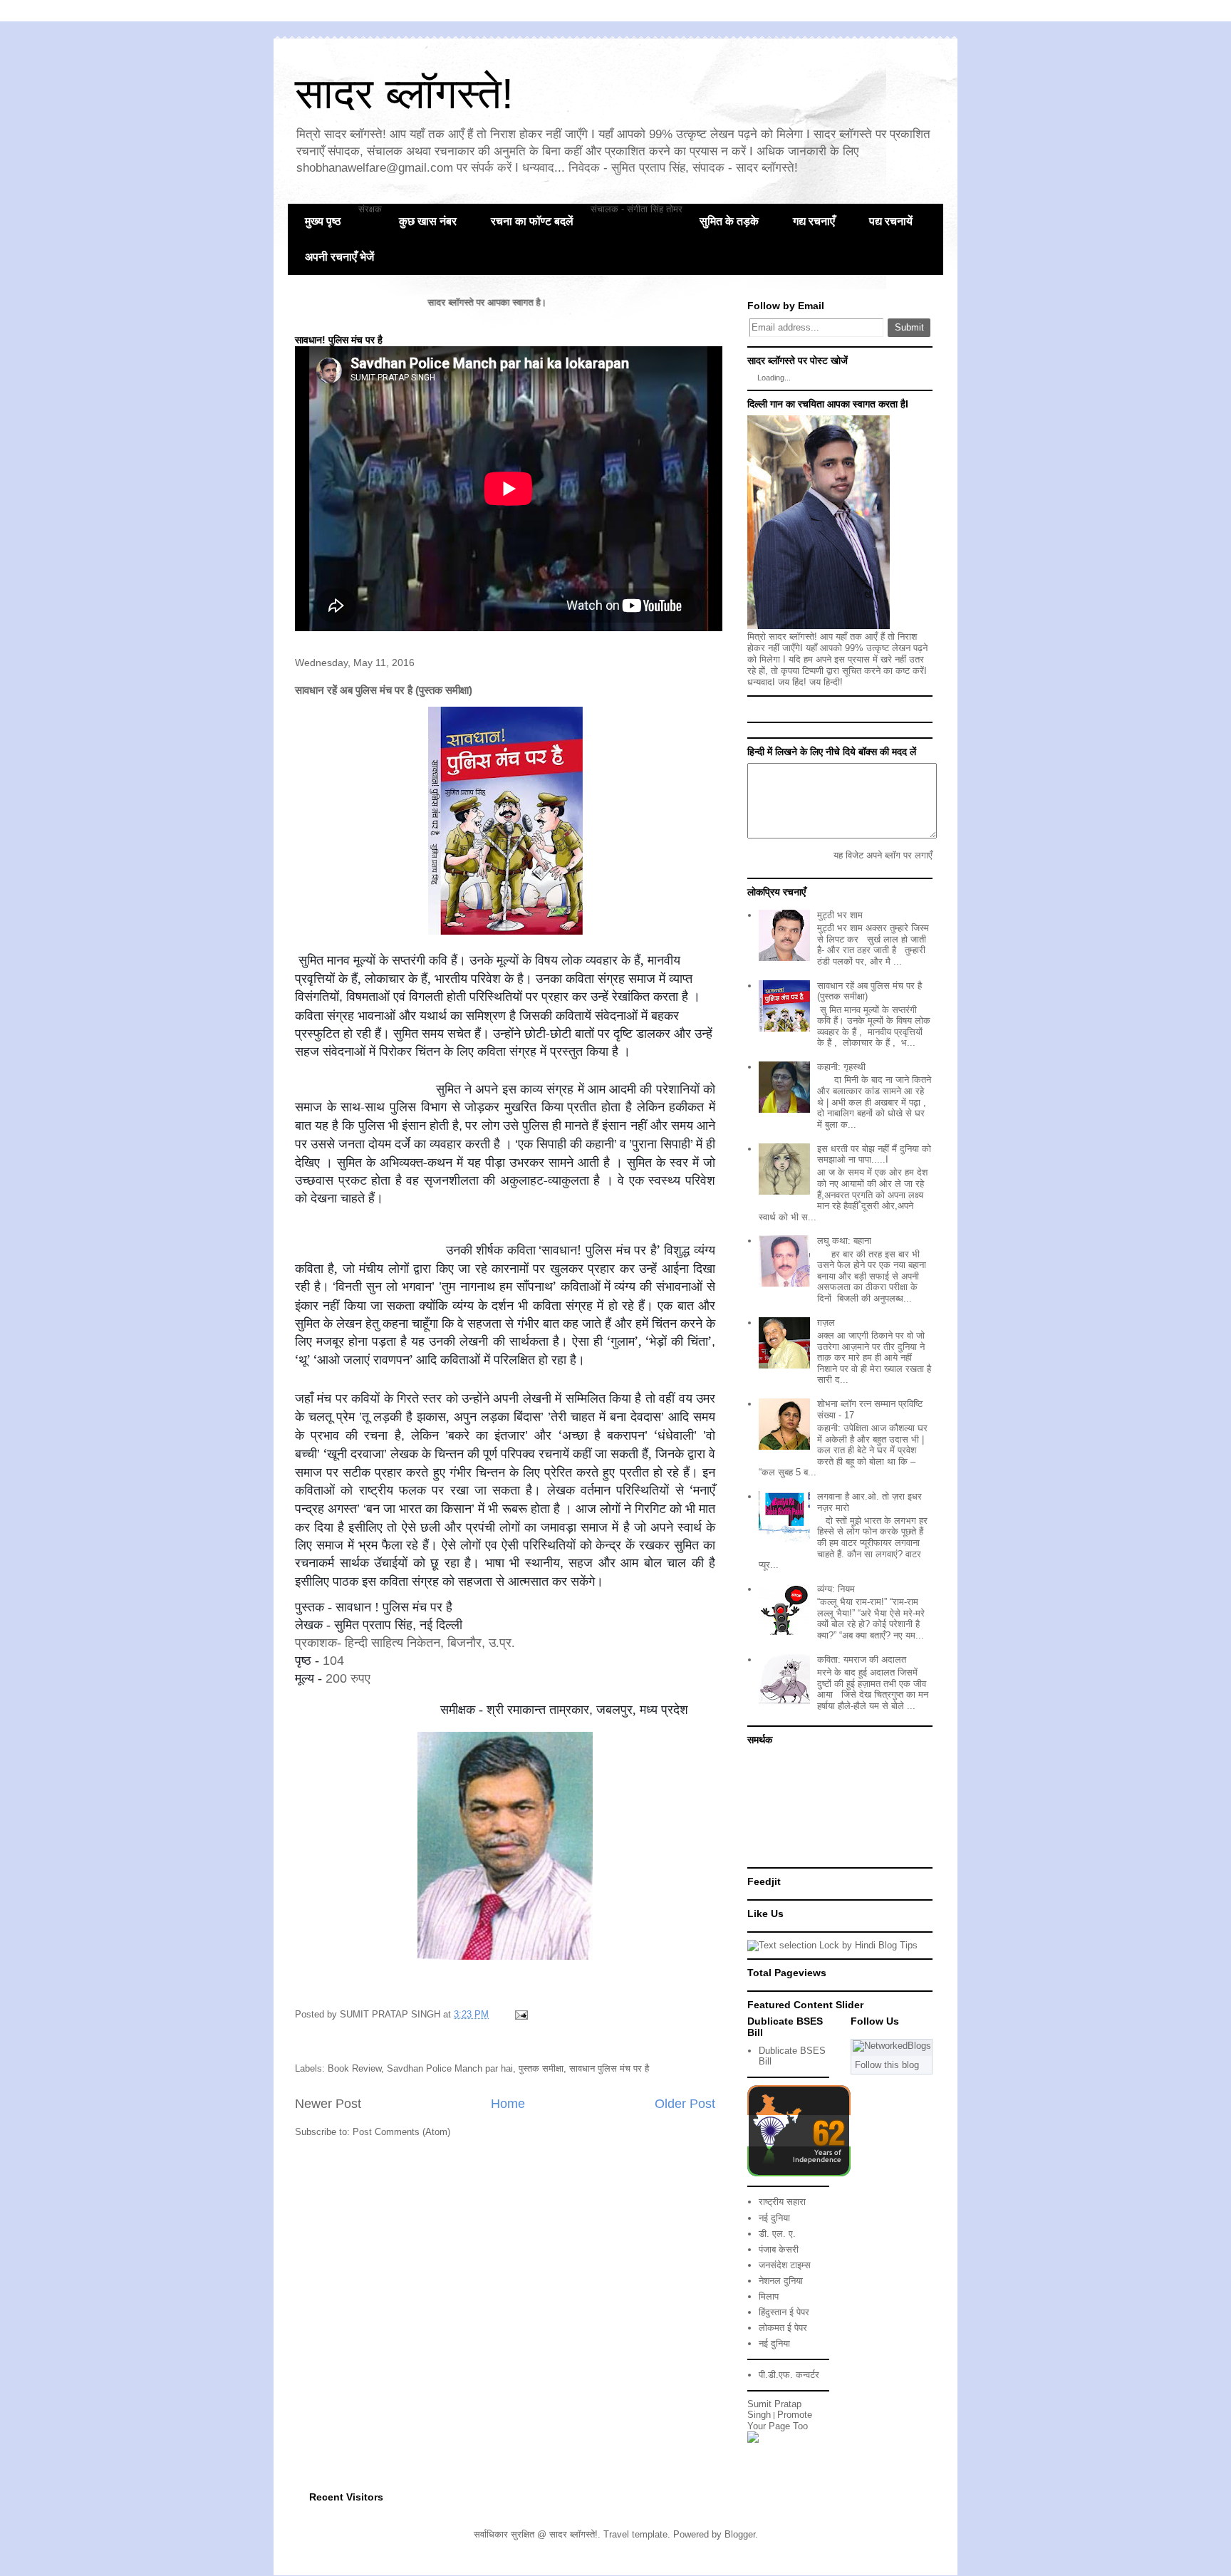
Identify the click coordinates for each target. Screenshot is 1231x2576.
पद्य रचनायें (891, 221)
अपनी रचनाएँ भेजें (339, 257)
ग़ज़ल (826, 1323)
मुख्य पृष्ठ (323, 221)
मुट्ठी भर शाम (840, 915)
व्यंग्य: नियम (836, 1589)
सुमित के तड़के (729, 221)
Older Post (685, 2104)
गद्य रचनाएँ (814, 221)
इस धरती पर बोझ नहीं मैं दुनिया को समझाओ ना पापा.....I (874, 1154)
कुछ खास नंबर (428, 221)
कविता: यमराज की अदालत (862, 1660)
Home (508, 2104)
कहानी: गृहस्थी (841, 1067)
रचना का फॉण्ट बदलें (532, 221)
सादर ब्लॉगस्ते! (404, 94)
